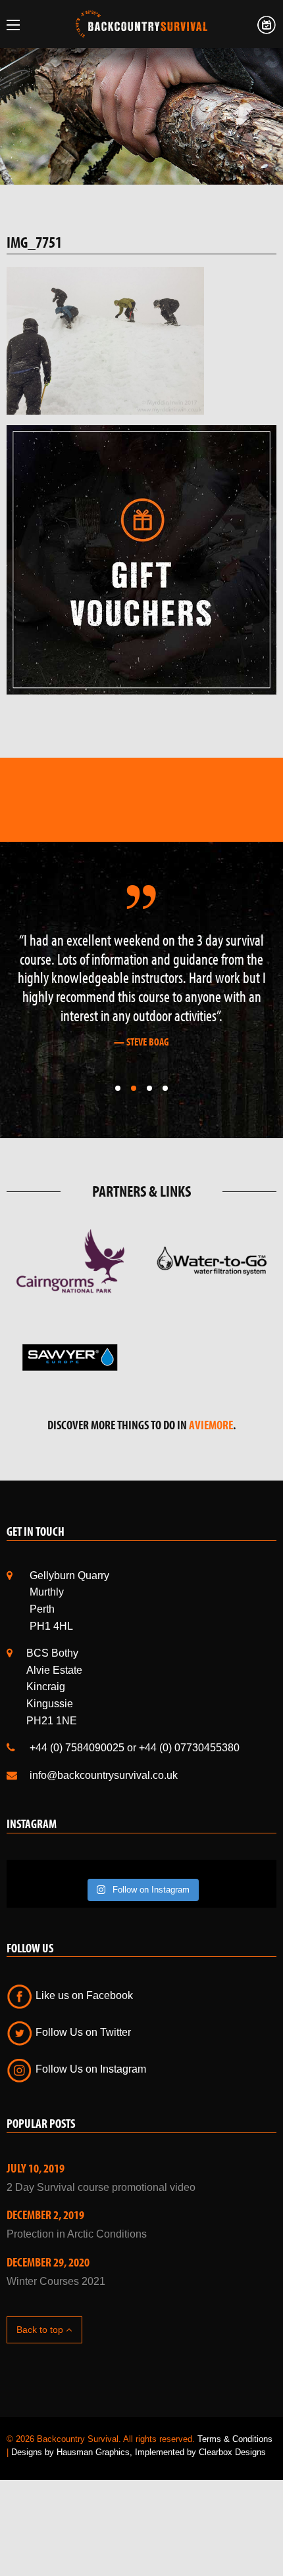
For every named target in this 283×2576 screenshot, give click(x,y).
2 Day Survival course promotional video (101, 2187)
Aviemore (211, 1425)
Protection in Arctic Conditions (77, 2234)
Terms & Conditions (235, 2439)
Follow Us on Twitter (82, 2032)
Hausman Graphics (93, 2452)
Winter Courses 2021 (56, 2281)
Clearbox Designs (232, 2452)
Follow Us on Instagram (90, 2069)
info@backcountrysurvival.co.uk (104, 1775)
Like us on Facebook (83, 1995)
